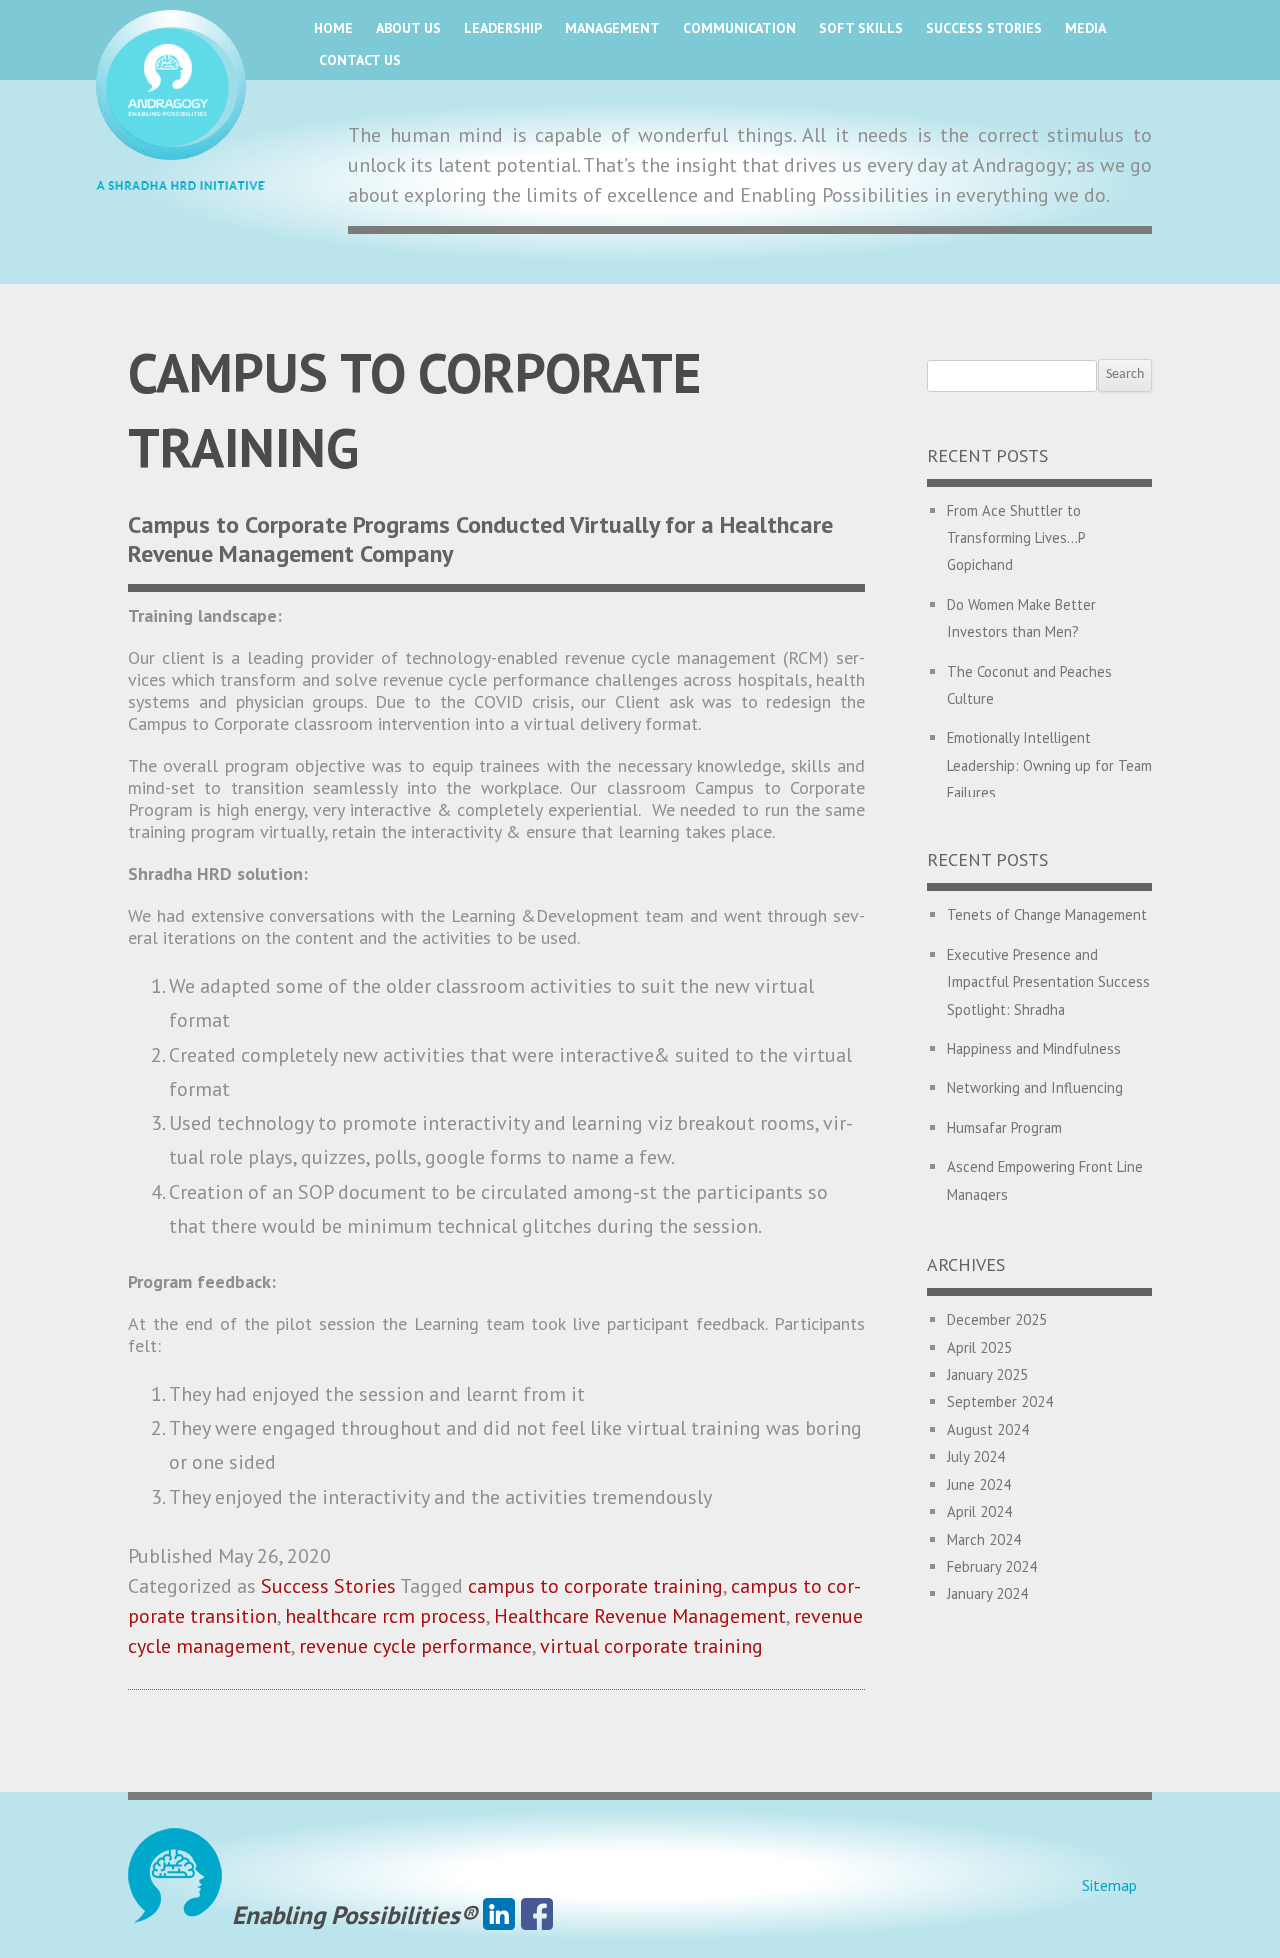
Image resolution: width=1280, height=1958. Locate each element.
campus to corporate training (595, 1586)
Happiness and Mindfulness (1034, 1048)
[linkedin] (499, 1915)
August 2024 (988, 1429)
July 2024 (976, 1456)
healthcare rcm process (385, 1616)
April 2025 (979, 1347)
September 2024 (1000, 1401)
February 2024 (992, 1566)
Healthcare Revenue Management (640, 1616)
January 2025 (987, 1374)
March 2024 (984, 1539)
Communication (739, 28)
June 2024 (979, 1484)
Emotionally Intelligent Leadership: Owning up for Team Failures (1049, 765)
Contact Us (360, 60)
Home (333, 28)
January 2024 (987, 1593)
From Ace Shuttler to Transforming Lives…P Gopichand (1016, 538)
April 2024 (979, 1511)
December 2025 (997, 1319)
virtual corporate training (651, 1646)
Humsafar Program (1004, 1127)
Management (612, 28)
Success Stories (984, 28)
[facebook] (537, 1915)
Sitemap (1109, 1885)
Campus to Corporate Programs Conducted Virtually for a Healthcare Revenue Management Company (480, 539)
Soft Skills (861, 28)
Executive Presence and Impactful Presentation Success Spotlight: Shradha (1048, 982)
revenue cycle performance (415, 1646)
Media (1085, 28)
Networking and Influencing (1035, 1087)
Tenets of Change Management (1047, 914)
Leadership (503, 28)
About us (408, 28)
